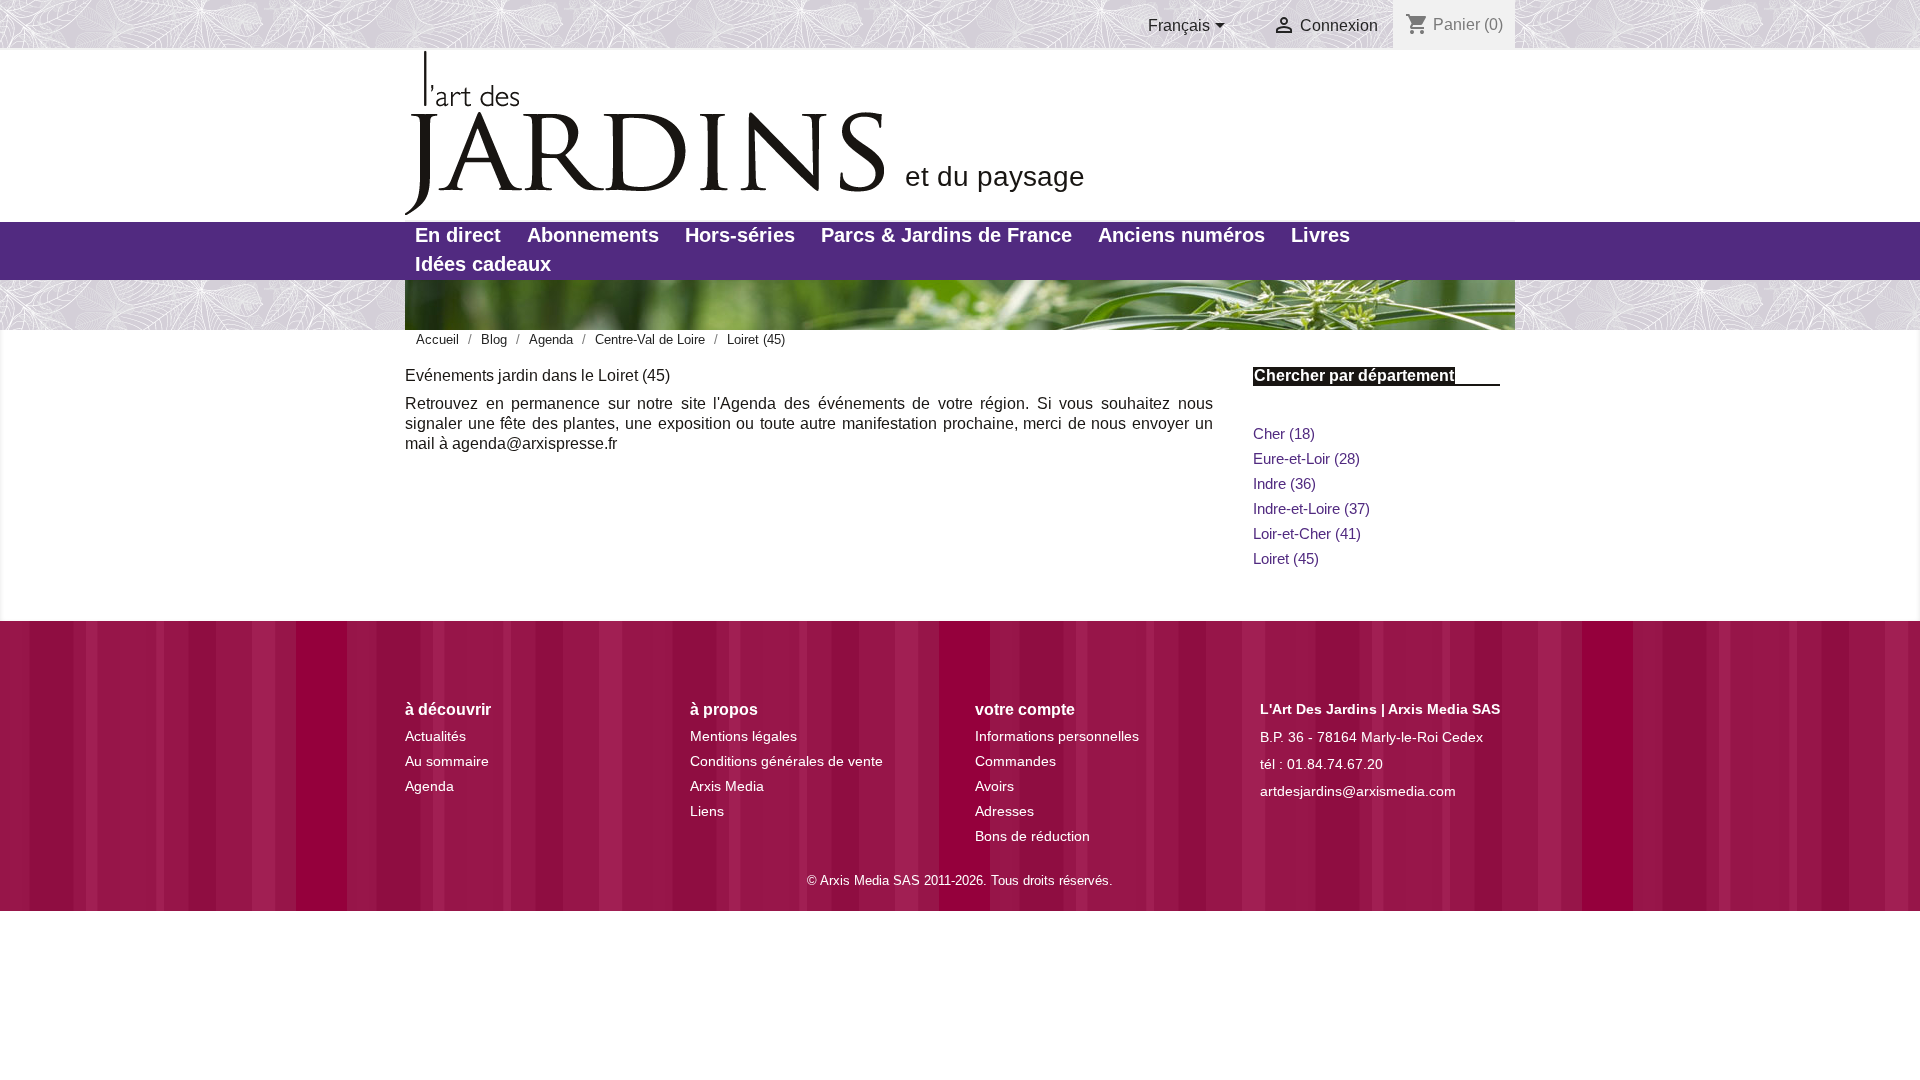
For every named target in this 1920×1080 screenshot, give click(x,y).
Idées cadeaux (483, 264)
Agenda (429, 786)
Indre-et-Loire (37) (1311, 508)
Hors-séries (740, 235)
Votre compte (1025, 709)
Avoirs (994, 786)
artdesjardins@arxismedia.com (1358, 791)
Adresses (1004, 811)
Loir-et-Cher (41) (1307, 533)
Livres (1320, 235)
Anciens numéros (1181, 235)
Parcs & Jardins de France (946, 235)
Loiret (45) (1286, 558)
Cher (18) (1284, 433)
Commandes (1015, 761)
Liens (707, 811)
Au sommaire (447, 761)
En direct (458, 235)
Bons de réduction (1032, 836)
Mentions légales (743, 736)
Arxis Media (727, 786)
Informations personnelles (1057, 736)
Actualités (435, 736)
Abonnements (593, 235)
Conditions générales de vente (786, 761)
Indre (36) (1284, 483)
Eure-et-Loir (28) (1306, 458)
